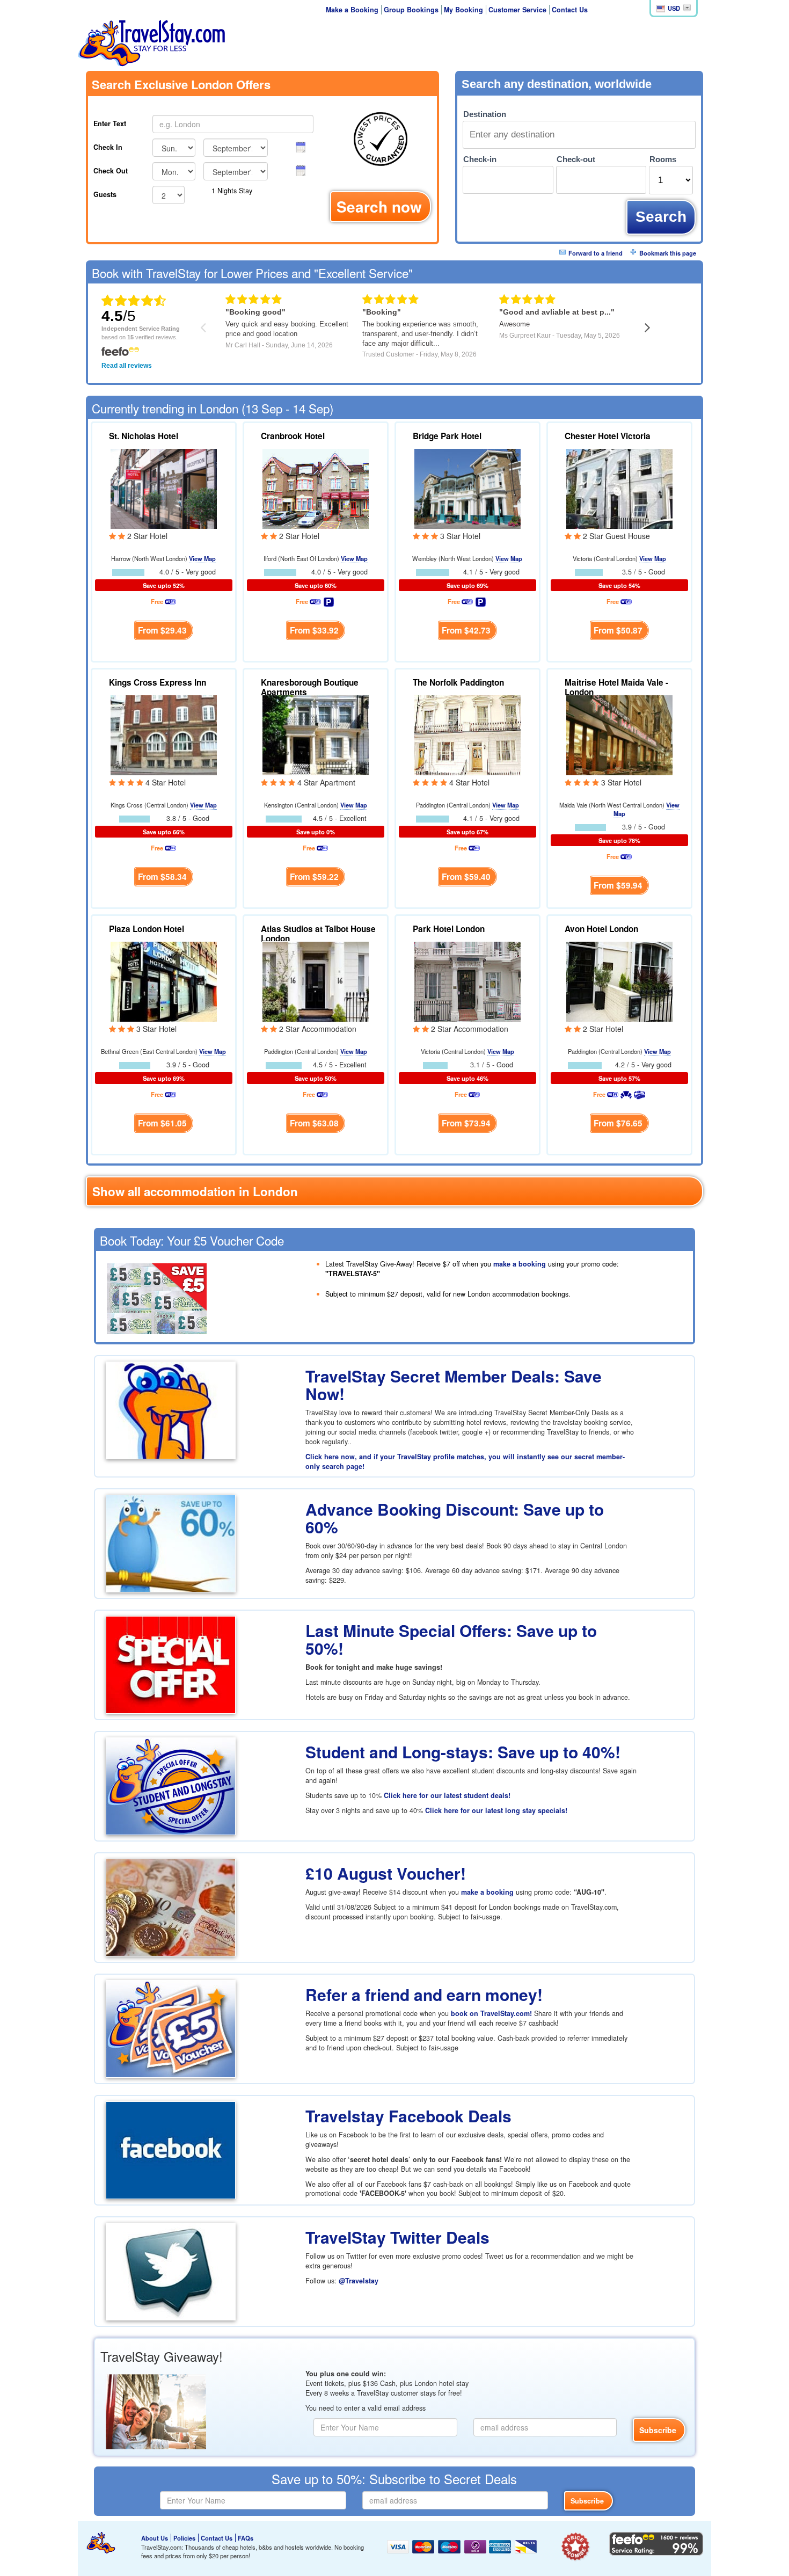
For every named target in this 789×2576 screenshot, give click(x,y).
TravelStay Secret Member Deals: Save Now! (454, 1385)
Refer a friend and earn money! (424, 1994)
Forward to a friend (596, 253)
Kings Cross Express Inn (158, 682)
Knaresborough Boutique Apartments (310, 687)
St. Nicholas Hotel (144, 436)
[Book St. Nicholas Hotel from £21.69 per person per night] (164, 487)
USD (674, 8)
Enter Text (110, 123)
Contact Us (570, 10)
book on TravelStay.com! (491, 2013)
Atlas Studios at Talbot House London (318, 934)
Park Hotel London (449, 929)
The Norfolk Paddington (458, 682)
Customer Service (517, 10)
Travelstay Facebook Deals (408, 2116)
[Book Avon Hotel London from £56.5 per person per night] (619, 980)
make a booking (520, 1264)
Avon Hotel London (601, 929)
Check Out (111, 171)
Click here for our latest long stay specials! (496, 1810)
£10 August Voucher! (386, 1873)
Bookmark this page (668, 253)
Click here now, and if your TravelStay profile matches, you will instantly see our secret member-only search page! (465, 1461)
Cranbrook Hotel (293, 436)
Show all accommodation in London (195, 1191)
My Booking (463, 10)
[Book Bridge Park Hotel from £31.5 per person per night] (467, 487)
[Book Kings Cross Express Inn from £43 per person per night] (164, 734)
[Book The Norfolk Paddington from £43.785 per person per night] (467, 734)
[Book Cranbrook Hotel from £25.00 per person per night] (316, 487)
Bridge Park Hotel (447, 436)
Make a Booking (352, 10)
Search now (379, 206)
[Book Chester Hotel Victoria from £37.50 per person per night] (619, 487)
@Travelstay (359, 2281)
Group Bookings (411, 10)
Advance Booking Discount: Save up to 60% (455, 1518)
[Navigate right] (648, 327)
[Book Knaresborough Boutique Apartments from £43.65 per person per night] (316, 734)
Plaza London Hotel (147, 929)
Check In (108, 147)
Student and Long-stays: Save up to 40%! (463, 1752)
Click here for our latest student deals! (447, 1795)
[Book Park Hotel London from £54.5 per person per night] (467, 980)
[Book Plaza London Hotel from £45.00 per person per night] (164, 980)
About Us (155, 2538)
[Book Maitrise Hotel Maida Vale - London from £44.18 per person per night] (619, 734)
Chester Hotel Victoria (608, 436)
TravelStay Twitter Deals (397, 2237)
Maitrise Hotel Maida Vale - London (616, 687)
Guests (105, 194)
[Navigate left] (203, 327)
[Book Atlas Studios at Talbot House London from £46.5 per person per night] (316, 980)
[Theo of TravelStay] (101, 2543)
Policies (184, 2538)
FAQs (246, 2538)
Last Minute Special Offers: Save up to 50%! (451, 1639)
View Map (202, 558)
